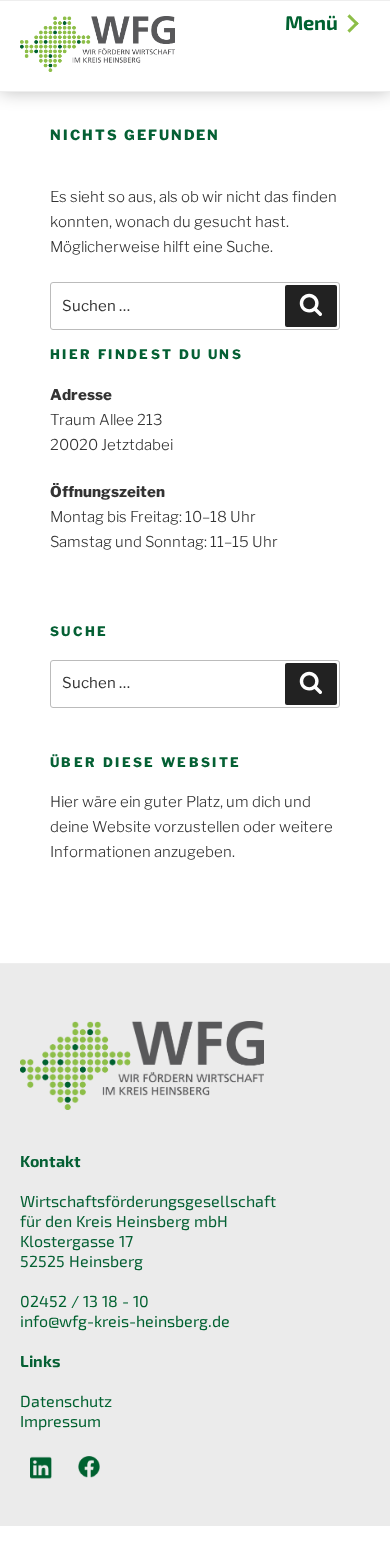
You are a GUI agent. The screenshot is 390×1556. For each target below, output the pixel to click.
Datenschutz (66, 1400)
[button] (36, 1520)
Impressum (60, 1420)
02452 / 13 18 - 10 (84, 1300)
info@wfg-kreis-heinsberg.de (125, 1320)
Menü (311, 22)
